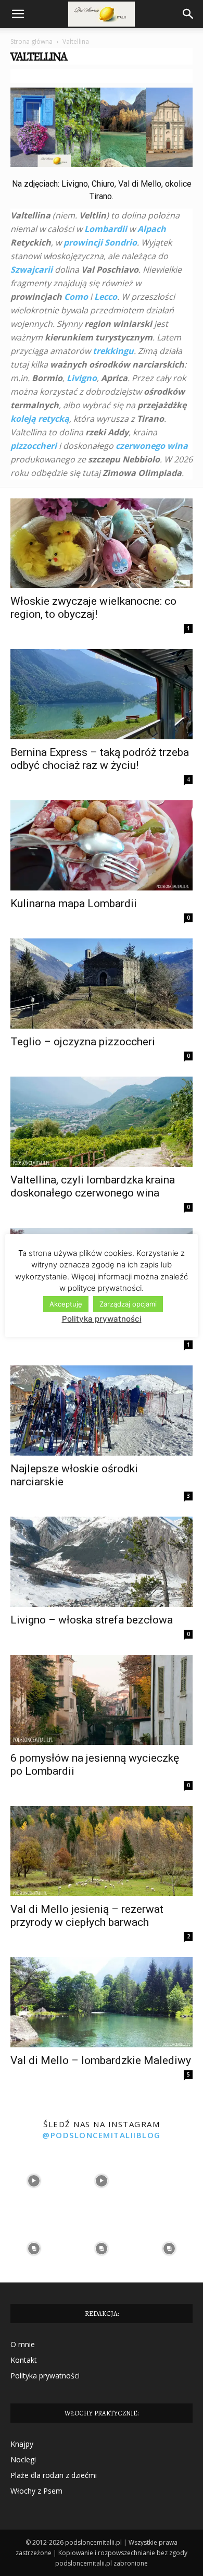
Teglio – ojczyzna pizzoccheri (83, 1042)
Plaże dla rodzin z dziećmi (54, 2475)
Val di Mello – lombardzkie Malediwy (101, 2060)
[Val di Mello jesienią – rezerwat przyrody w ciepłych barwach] (102, 1851)
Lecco (106, 297)
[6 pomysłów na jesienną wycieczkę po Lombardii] (102, 1700)
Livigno (82, 378)
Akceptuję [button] (66, 1304)
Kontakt (24, 2360)
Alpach (152, 229)
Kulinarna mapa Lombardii (74, 904)
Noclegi (23, 2459)
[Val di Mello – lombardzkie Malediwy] (102, 2002)
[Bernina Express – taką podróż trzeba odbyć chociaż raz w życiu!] (102, 694)
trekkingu (112, 351)
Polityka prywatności (45, 2376)
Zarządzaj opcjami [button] (128, 1304)
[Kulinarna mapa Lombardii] (102, 845)
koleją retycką (40, 419)
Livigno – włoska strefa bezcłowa (92, 1620)
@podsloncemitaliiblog (102, 2135)
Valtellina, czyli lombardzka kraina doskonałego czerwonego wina (93, 1186)
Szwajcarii (31, 270)
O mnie (23, 2344)
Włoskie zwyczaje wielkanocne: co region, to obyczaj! (93, 608)
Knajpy (22, 2444)
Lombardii (106, 229)
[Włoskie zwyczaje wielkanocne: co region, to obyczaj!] (102, 544)
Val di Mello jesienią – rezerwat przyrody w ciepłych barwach (87, 1916)
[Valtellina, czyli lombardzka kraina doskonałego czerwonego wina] (102, 1122)
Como (76, 297)
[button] (18, 14)
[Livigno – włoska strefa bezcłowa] (102, 1562)
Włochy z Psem (36, 2491)
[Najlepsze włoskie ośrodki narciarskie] (102, 1411)
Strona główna (31, 41)
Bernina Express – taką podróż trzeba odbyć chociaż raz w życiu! (100, 759)
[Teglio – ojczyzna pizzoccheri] (102, 984)
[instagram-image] (34, 2181)
